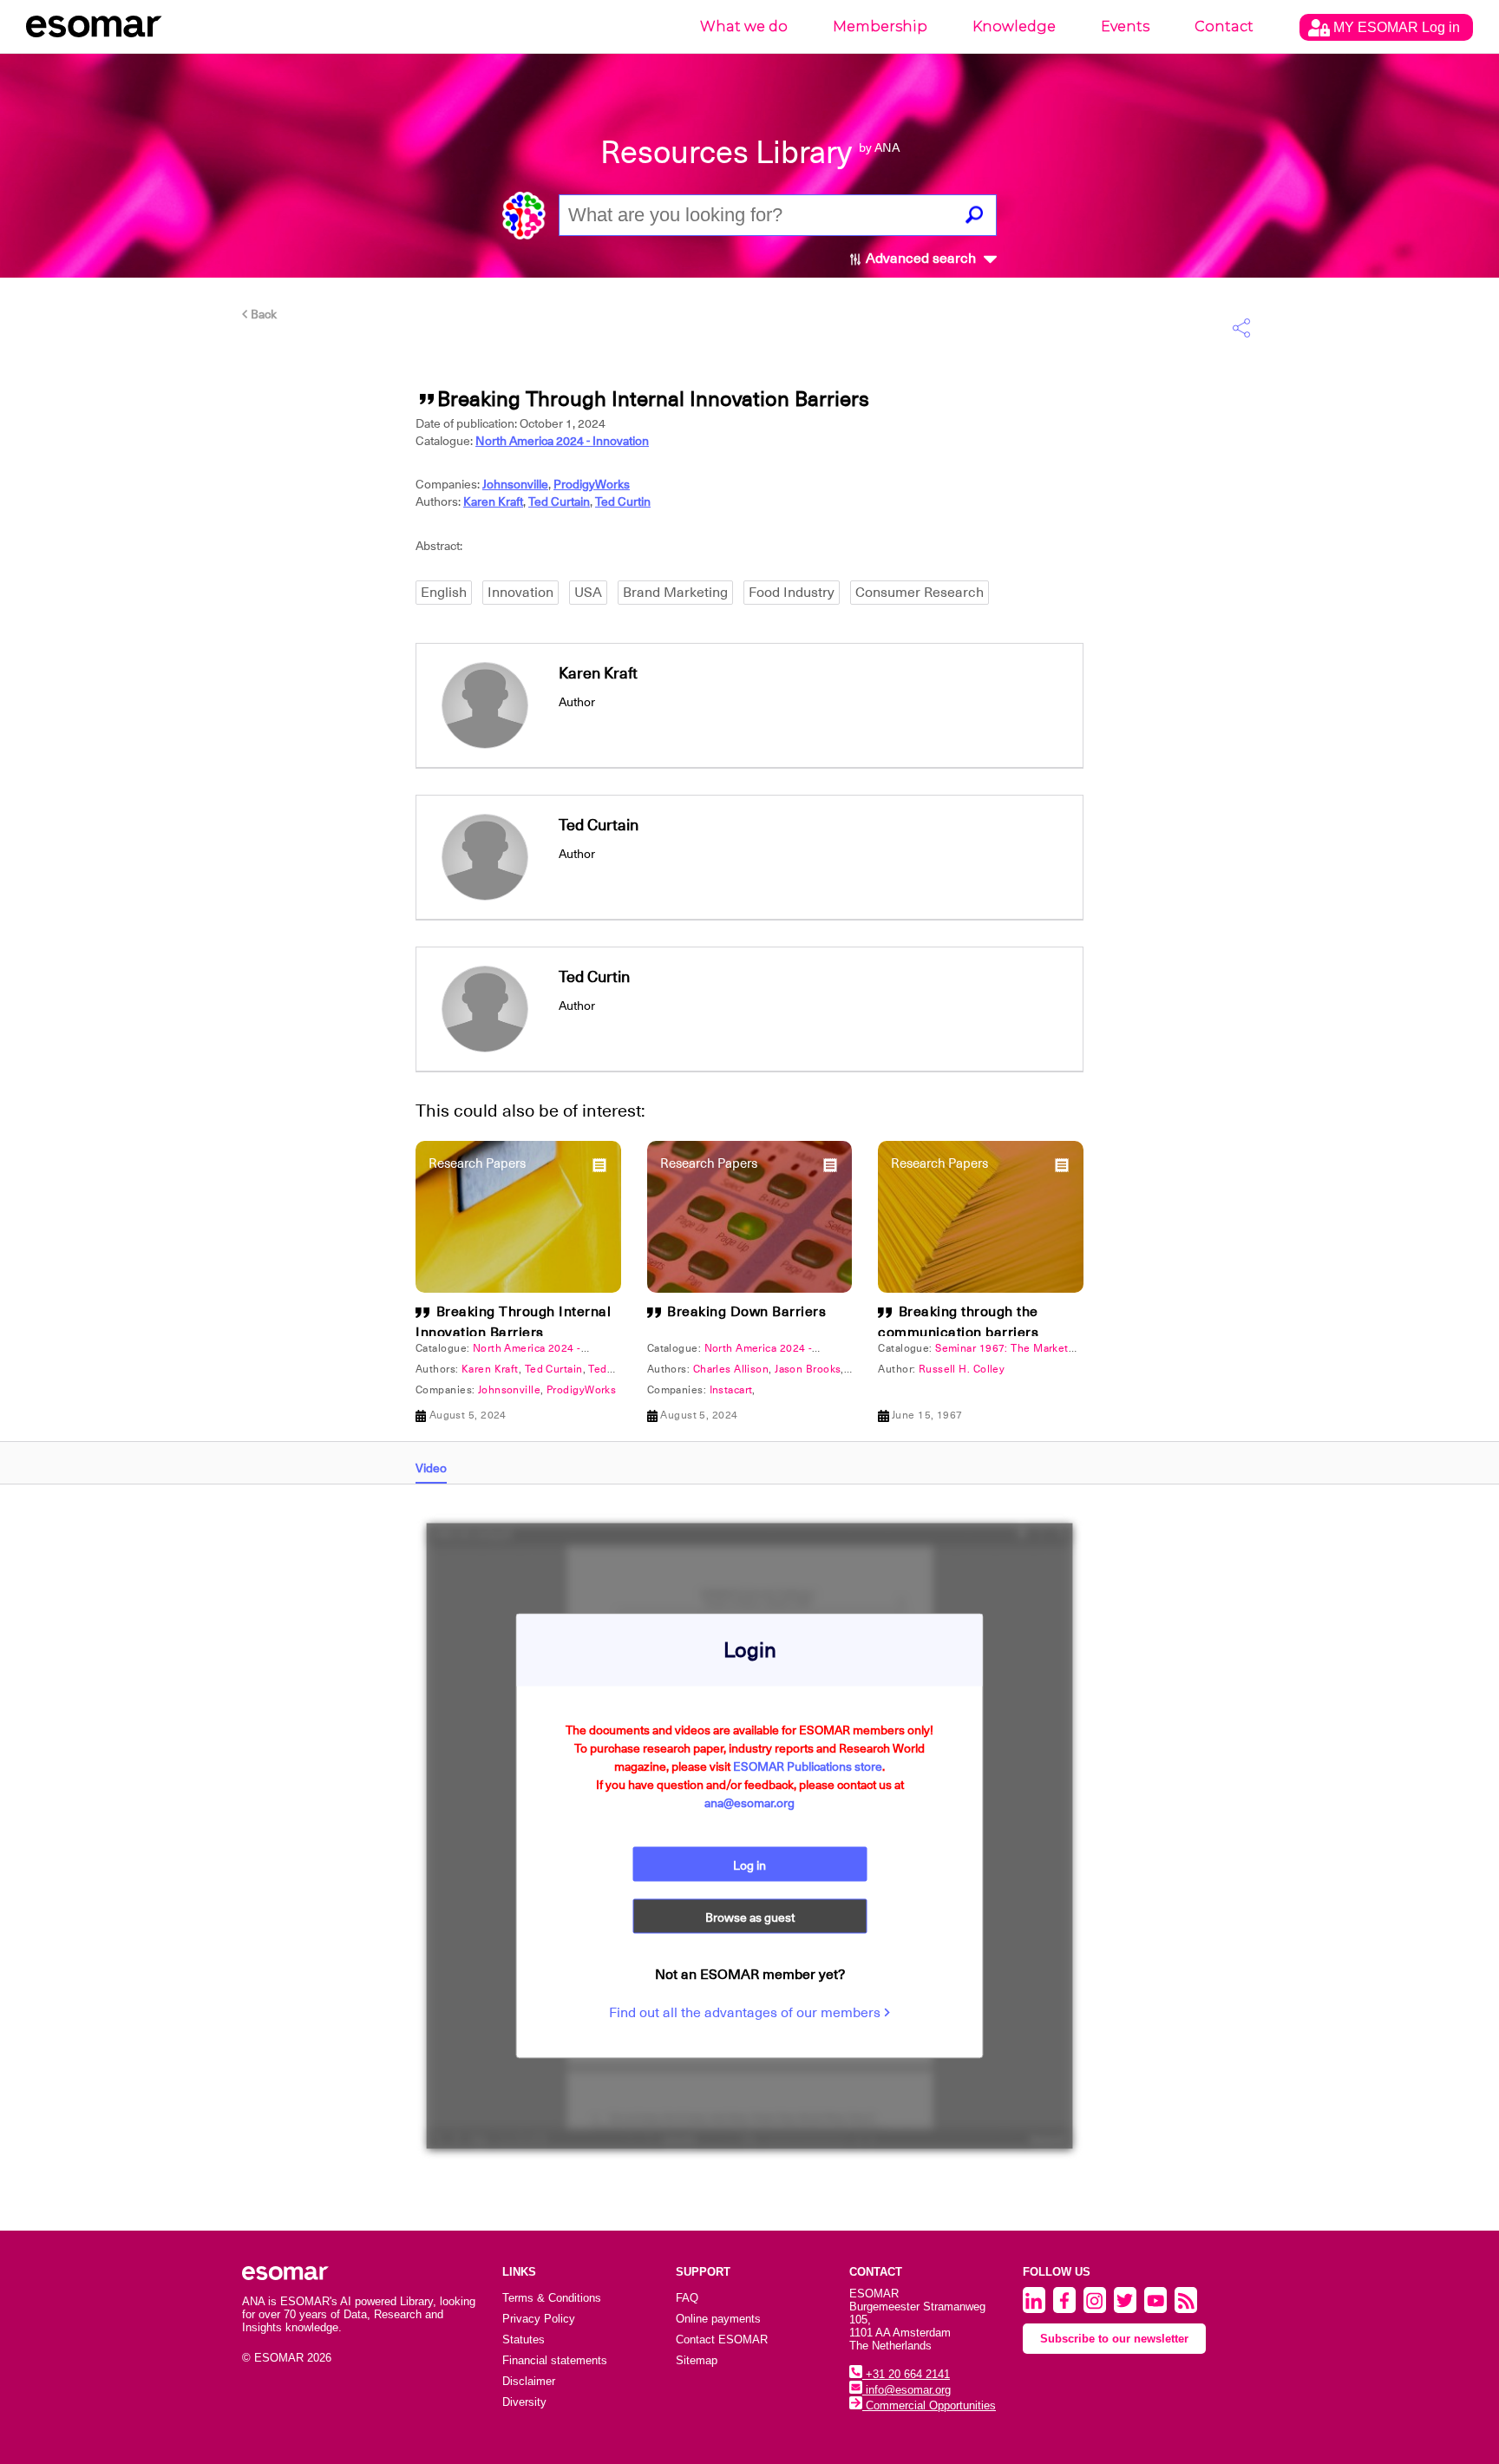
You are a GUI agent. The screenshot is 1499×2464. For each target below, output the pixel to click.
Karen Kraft (493, 501)
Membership (880, 26)
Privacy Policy (539, 2319)
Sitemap (697, 2360)
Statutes (524, 2339)
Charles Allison (731, 1369)
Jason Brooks (808, 1369)
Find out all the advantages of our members (746, 2013)
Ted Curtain (559, 501)
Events (1125, 26)
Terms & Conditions (552, 2298)
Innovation (520, 593)
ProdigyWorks (592, 484)
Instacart (731, 1390)
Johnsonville (515, 484)
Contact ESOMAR (722, 2339)
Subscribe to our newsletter (1114, 2339)
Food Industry (792, 593)
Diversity (524, 2402)
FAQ (687, 2298)
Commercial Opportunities (929, 2405)
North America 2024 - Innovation (562, 441)
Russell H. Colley (962, 1369)
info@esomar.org (907, 2390)
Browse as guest (750, 1917)
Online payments (718, 2319)
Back (262, 314)
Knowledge (1014, 26)
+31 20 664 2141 (906, 2374)
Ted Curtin (623, 501)
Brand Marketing (675, 593)
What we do (744, 26)
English (444, 593)
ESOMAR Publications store (808, 1766)
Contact (1224, 26)
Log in (749, 1865)
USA (588, 593)
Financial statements (555, 2360)
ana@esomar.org (749, 1803)
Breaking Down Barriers (746, 1312)
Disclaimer (529, 2381)
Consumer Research (920, 593)
